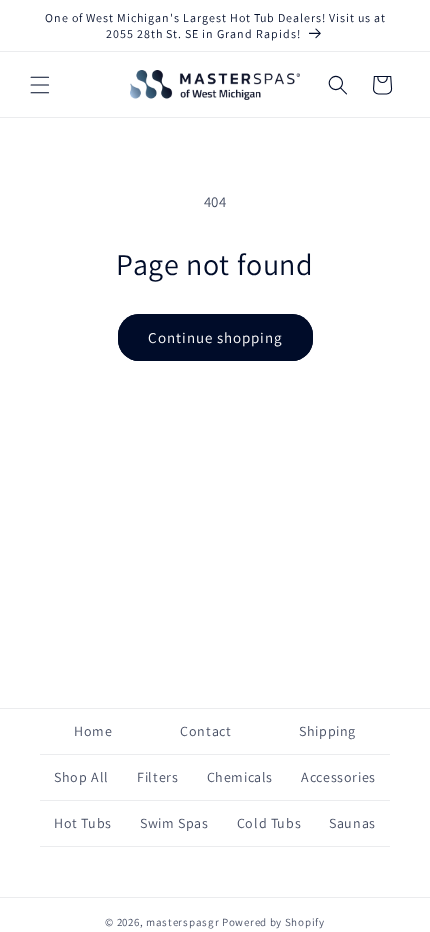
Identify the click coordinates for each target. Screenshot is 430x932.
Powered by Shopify (273, 922)
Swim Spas (174, 823)
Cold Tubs (269, 823)
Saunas (352, 823)
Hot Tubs (83, 823)
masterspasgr (182, 922)
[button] (40, 85)
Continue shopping (215, 337)
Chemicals (240, 777)
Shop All (81, 777)
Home (93, 731)
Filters (157, 777)
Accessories (338, 777)
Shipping (327, 731)
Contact (205, 731)
